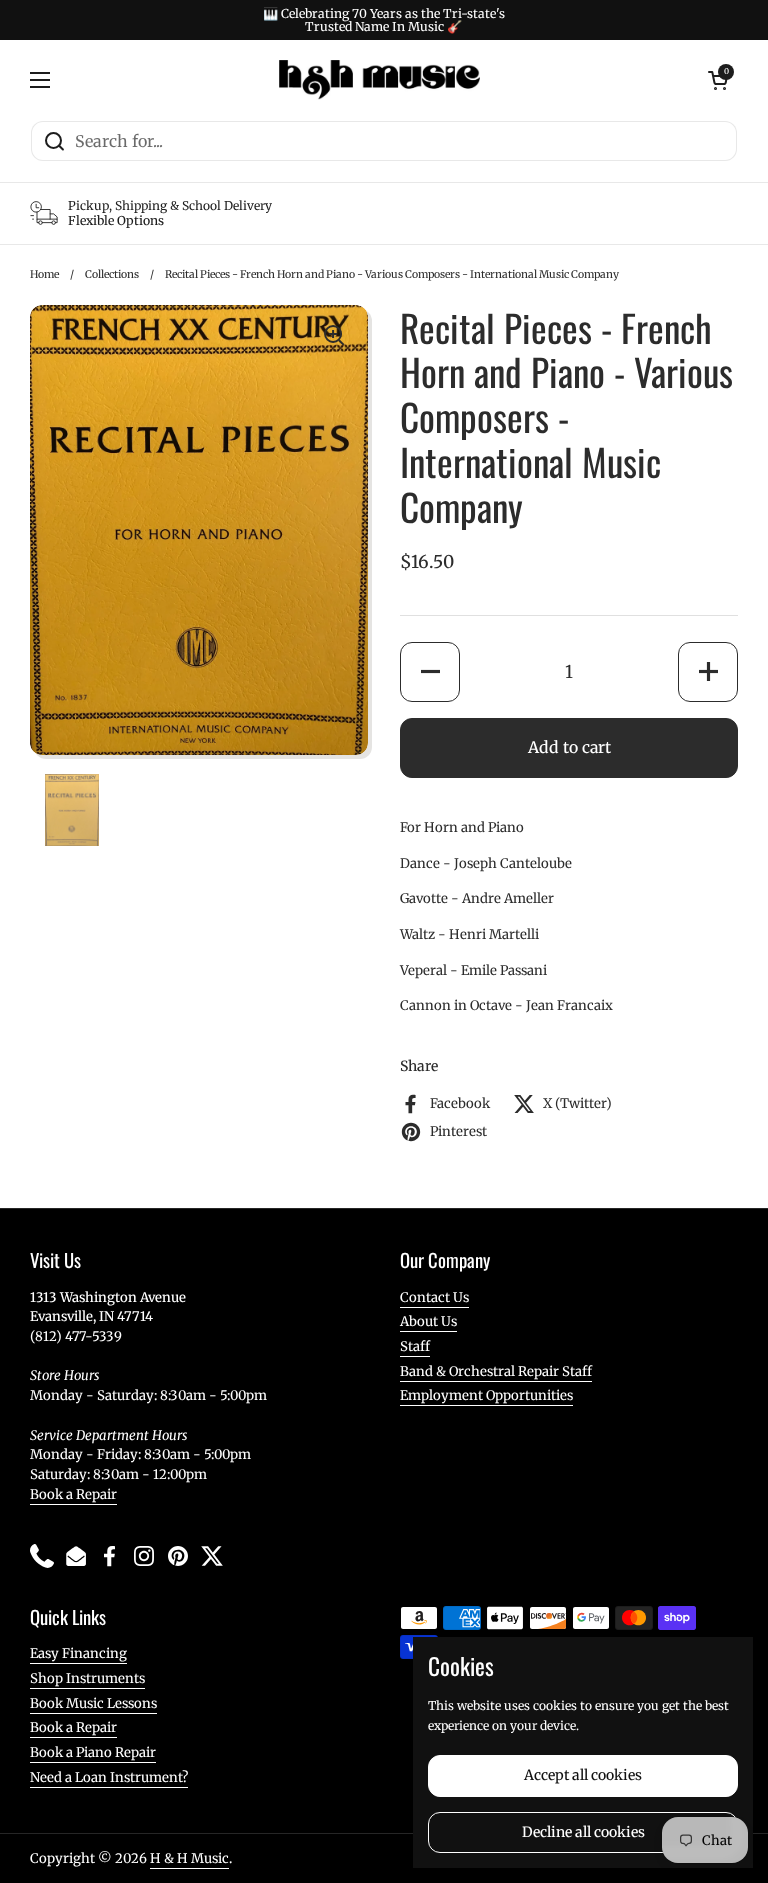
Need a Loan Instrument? (109, 1777)
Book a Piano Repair (93, 1752)
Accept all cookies (583, 1775)
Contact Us (434, 1297)
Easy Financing (78, 1653)
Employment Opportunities (486, 1395)
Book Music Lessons (93, 1703)
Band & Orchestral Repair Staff (496, 1371)
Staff (415, 1346)
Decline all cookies (583, 1832)
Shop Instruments (87, 1678)
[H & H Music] (379, 80)
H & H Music (189, 1858)
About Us (428, 1321)
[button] (430, 672)
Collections (112, 274)
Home (44, 274)
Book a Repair (73, 1494)
